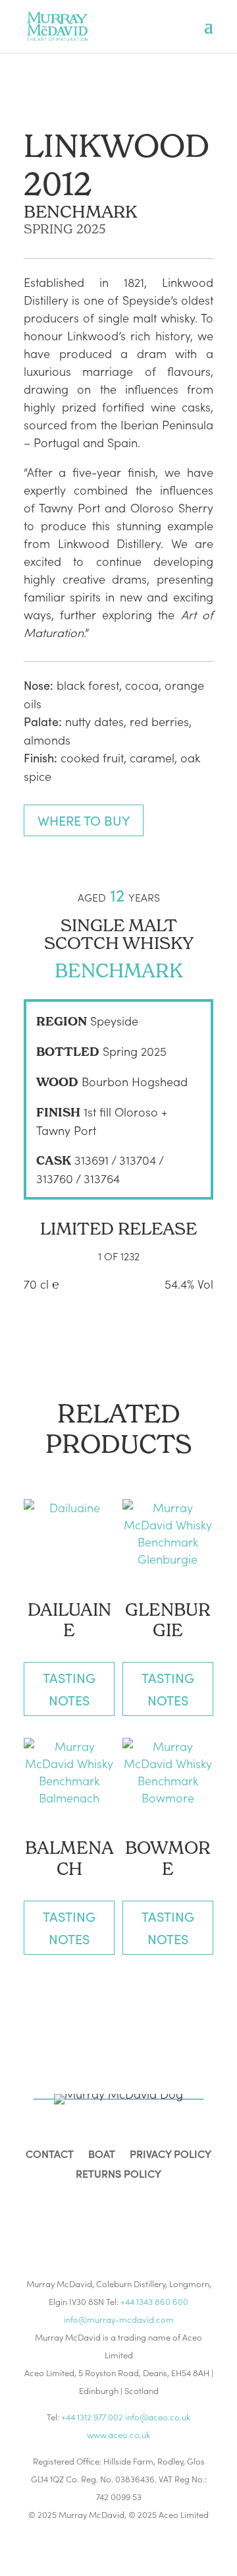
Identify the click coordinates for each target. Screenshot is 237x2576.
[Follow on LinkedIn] (134, 2217)
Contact (50, 2155)
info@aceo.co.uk (158, 2417)
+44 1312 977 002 (92, 2417)
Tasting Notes (69, 1689)
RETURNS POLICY (118, 2175)
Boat (102, 2155)
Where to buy (84, 820)
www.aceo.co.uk (118, 2435)
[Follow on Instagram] (103, 2217)
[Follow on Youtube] (166, 2217)
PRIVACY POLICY (171, 2155)
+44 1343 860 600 (154, 2301)
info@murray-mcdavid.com (119, 2319)
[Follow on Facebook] (71, 2217)
